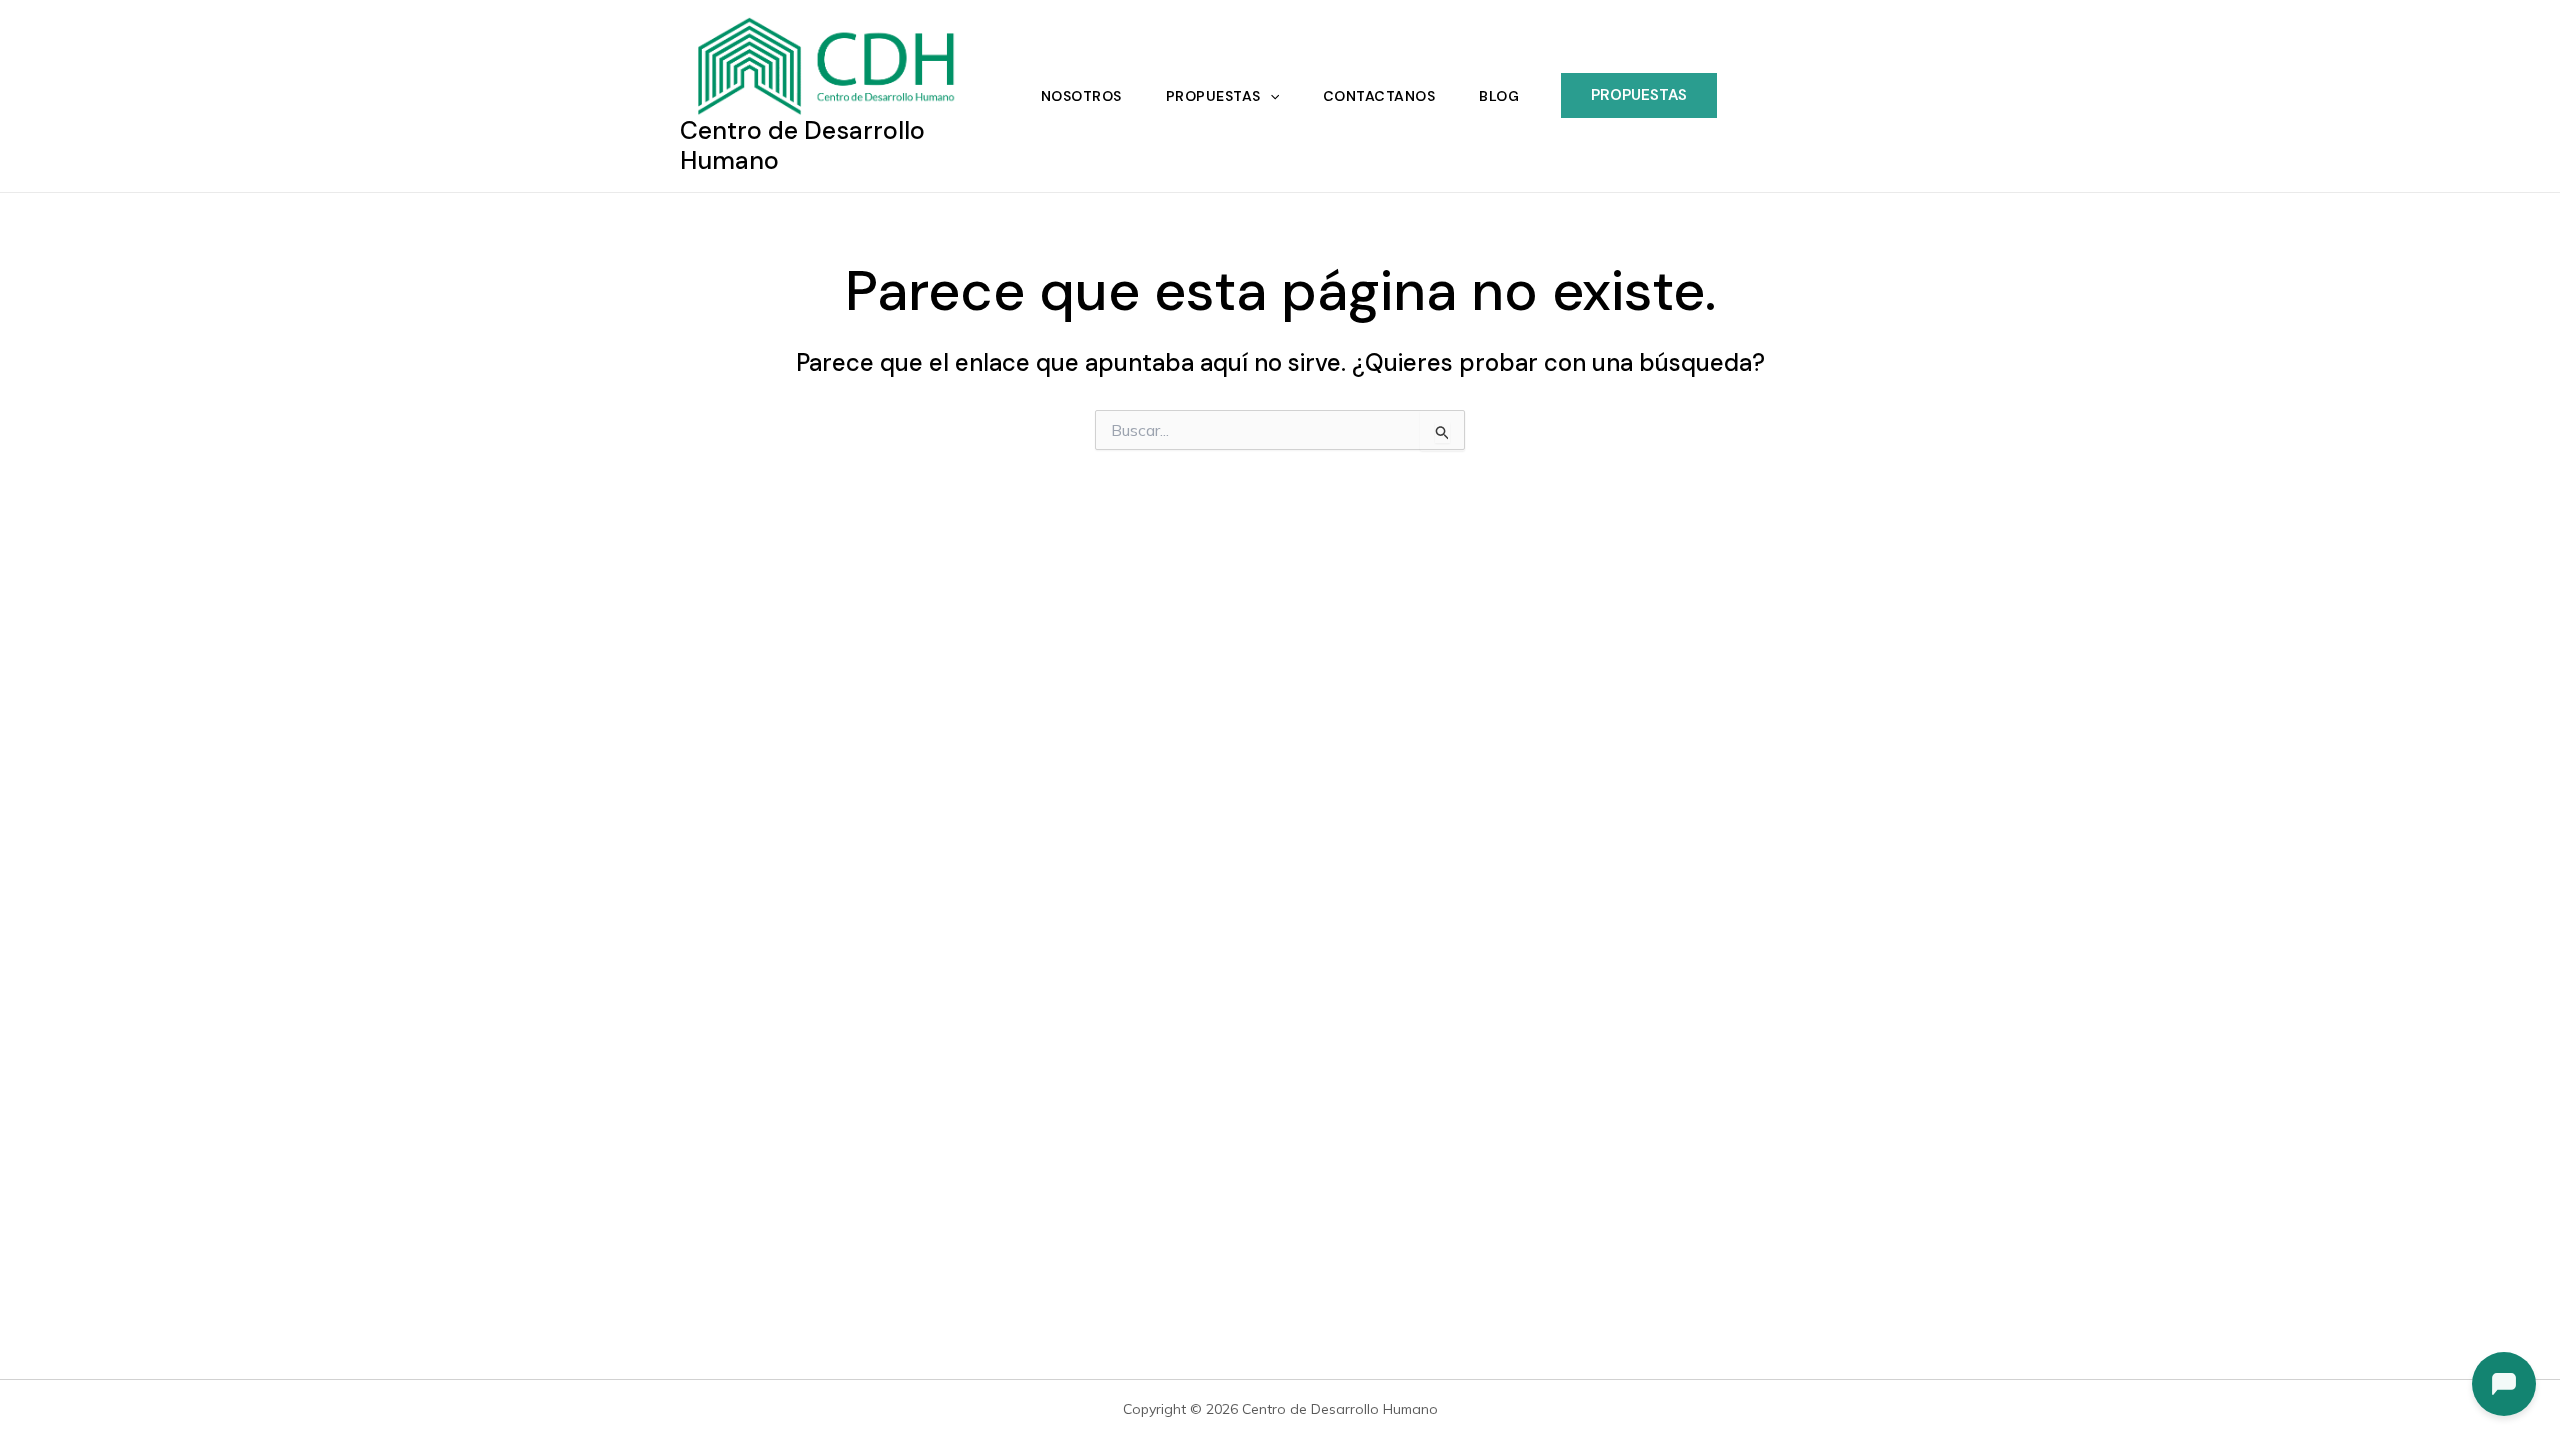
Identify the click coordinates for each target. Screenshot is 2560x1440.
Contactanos (1379, 96)
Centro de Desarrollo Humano (802, 145)
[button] (1270, 96)
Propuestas (1213, 96)
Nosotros (1081, 96)
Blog (1499, 96)
